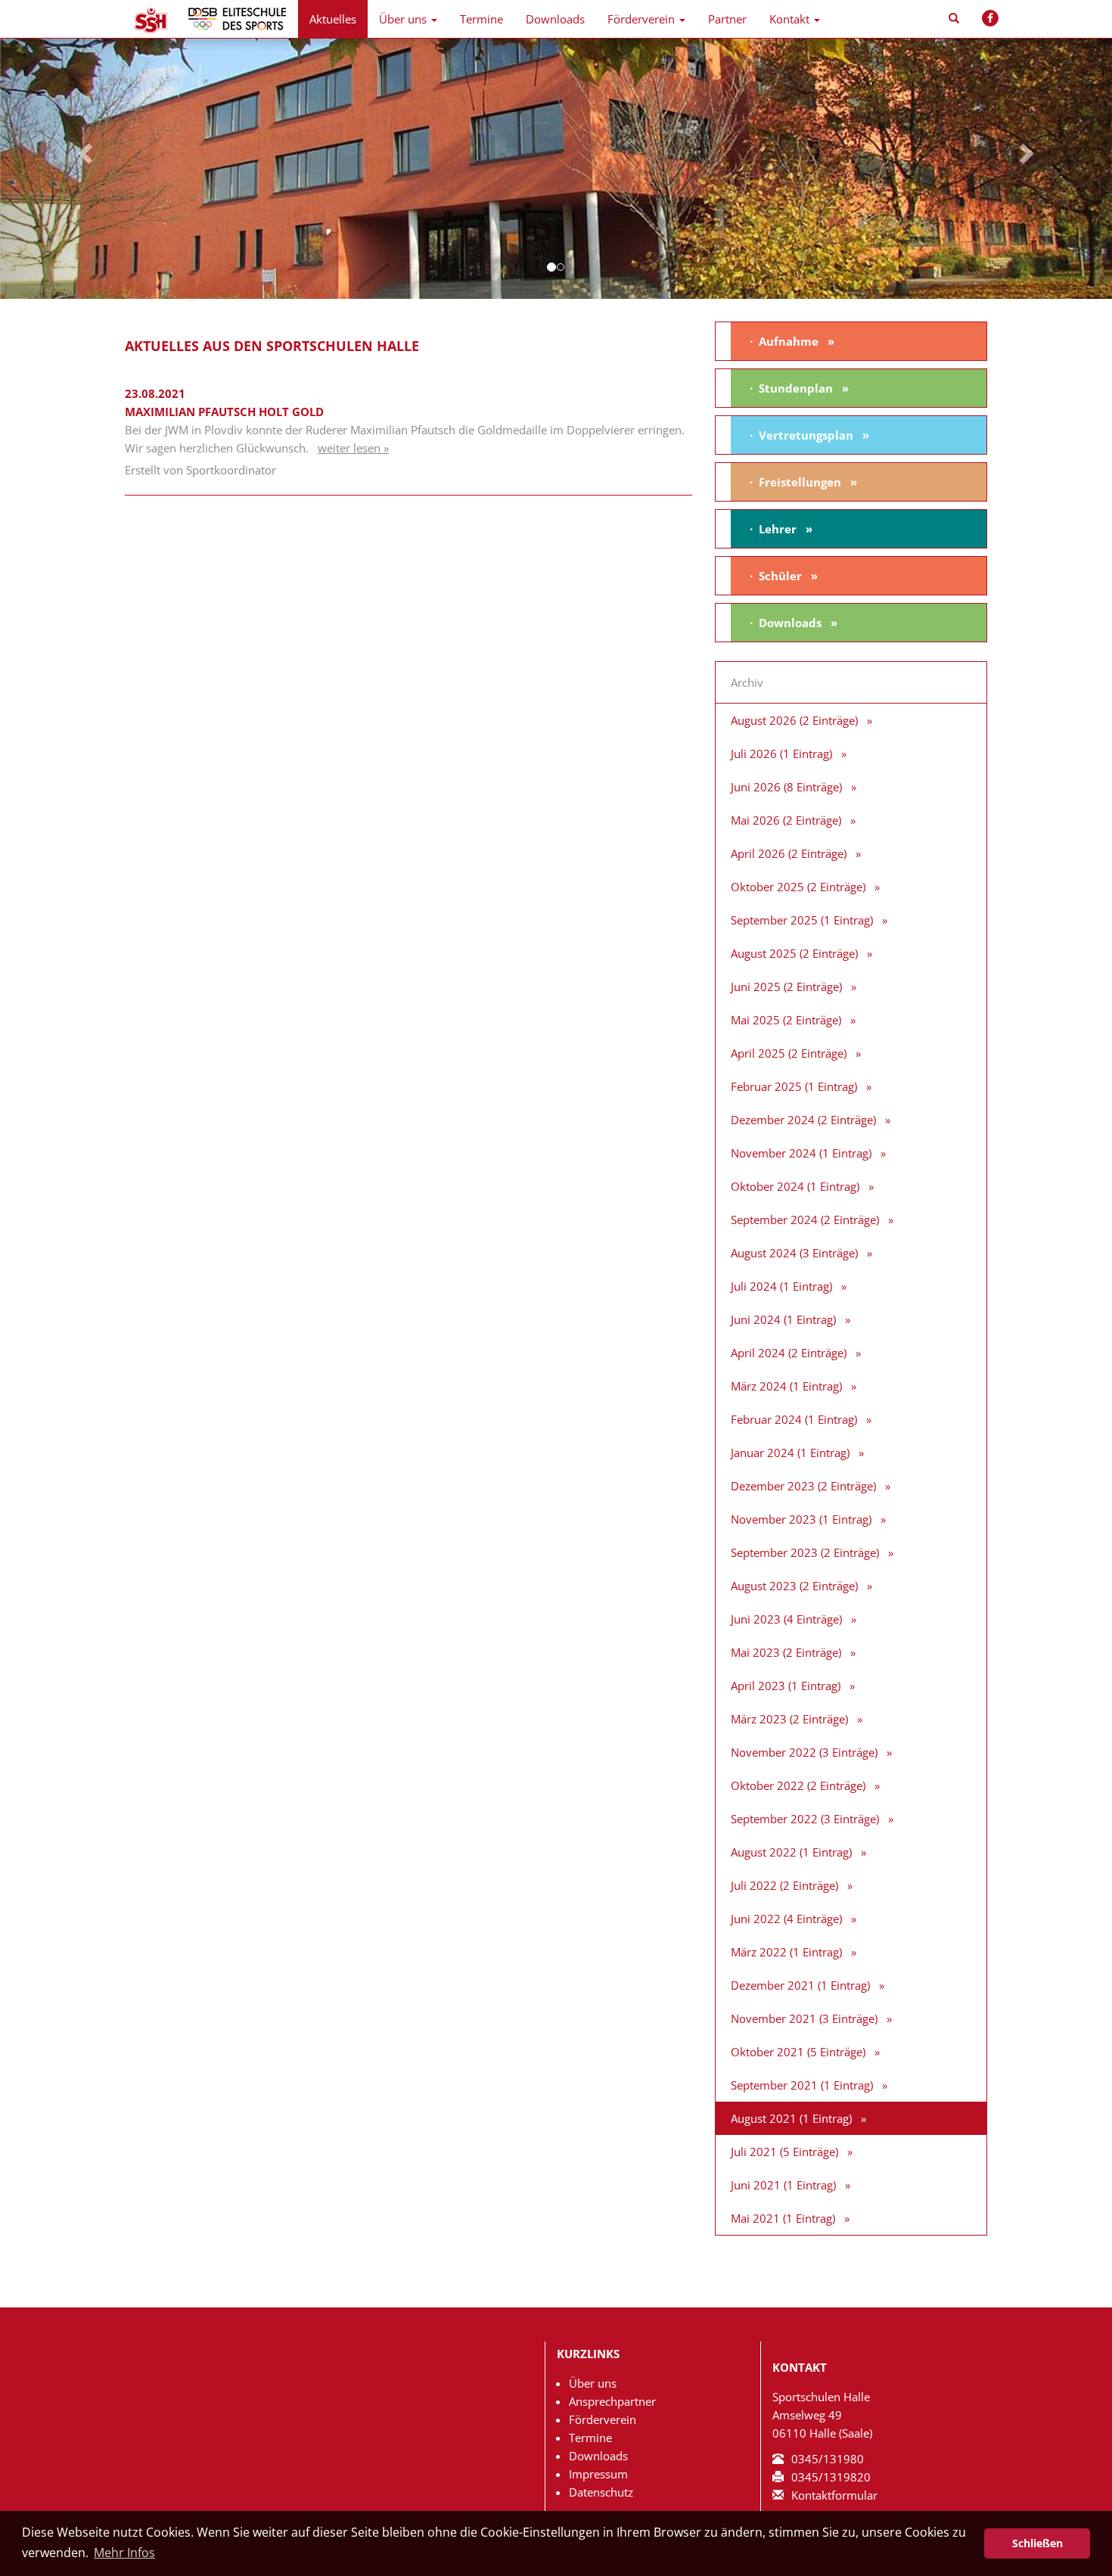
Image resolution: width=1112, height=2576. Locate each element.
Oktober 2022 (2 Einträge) (798, 1785)
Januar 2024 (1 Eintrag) (790, 1453)
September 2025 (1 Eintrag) (802, 920)
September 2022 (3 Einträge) (805, 1819)
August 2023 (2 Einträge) (794, 1586)
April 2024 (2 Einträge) (789, 1353)
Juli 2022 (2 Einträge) (784, 1885)
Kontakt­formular (834, 2495)
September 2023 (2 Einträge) (805, 1552)
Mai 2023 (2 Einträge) (786, 1652)
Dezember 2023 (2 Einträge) (803, 1486)
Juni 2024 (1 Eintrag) (783, 1319)
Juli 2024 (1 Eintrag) (781, 1286)
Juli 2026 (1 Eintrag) (781, 754)
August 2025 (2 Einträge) (794, 953)
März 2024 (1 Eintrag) (786, 1386)
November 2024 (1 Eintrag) (801, 1153)
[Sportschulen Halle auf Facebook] (990, 18)
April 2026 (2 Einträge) (789, 853)
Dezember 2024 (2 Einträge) (803, 1120)
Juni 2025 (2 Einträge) (786, 987)
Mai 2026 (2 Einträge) (786, 820)
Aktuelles (333, 19)
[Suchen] (954, 19)
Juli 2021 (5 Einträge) (784, 2152)
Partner (727, 19)
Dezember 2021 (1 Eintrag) (800, 1985)
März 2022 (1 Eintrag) (786, 1952)
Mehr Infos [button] (124, 2553)
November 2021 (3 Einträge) (804, 2018)
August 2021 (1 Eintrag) (791, 2118)
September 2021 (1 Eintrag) (802, 2085)
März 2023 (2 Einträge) (789, 1719)
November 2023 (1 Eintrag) (801, 1519)
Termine (481, 19)
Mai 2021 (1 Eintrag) (783, 2218)
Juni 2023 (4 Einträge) (786, 1619)
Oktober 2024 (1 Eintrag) (795, 1186)
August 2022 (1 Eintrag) (791, 1852)
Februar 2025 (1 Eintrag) (794, 1086)
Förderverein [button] (641, 19)
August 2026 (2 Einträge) (794, 720)
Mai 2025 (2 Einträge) (786, 1020)
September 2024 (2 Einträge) (805, 1220)
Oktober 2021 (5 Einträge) (798, 2052)
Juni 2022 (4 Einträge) (786, 1919)
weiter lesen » (353, 448)
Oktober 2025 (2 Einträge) (798, 887)
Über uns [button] (403, 19)
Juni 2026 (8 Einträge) (786, 787)
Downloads (555, 19)
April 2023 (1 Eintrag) (786, 1686)
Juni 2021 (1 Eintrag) (783, 2185)
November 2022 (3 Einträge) (804, 1752)
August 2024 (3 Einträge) (794, 1253)
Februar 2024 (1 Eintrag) (794, 1419)
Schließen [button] (1037, 2543)
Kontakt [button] (789, 19)
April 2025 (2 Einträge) (789, 1053)
